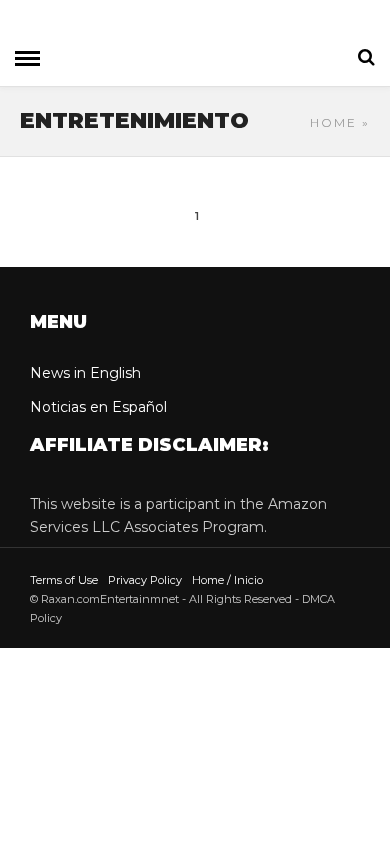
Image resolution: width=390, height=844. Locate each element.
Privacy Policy (145, 580)
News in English (85, 373)
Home (333, 122)
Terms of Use (64, 580)
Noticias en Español (98, 407)
